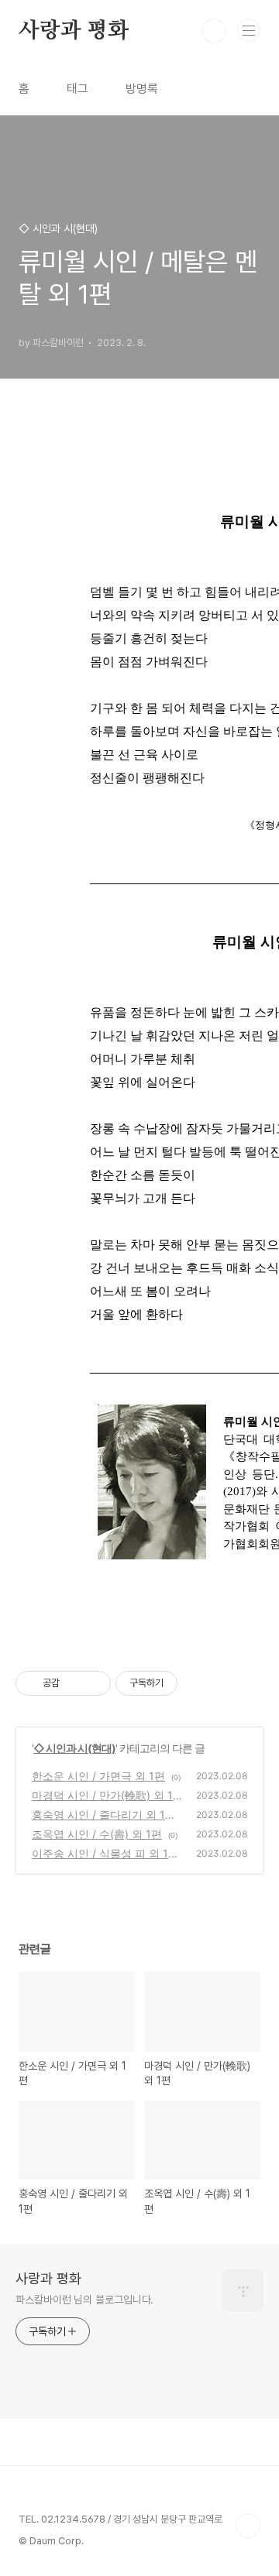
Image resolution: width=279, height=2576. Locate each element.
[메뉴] (249, 30)
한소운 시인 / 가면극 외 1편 (98, 1776)
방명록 (142, 89)
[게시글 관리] (93, 1683)
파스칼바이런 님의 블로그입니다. (84, 2300)
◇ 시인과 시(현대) (74, 1748)
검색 (214, 31)
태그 (77, 89)
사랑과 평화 (74, 31)
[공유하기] (74, 1683)
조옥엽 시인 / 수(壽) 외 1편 (97, 1834)
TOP (248, 2526)
